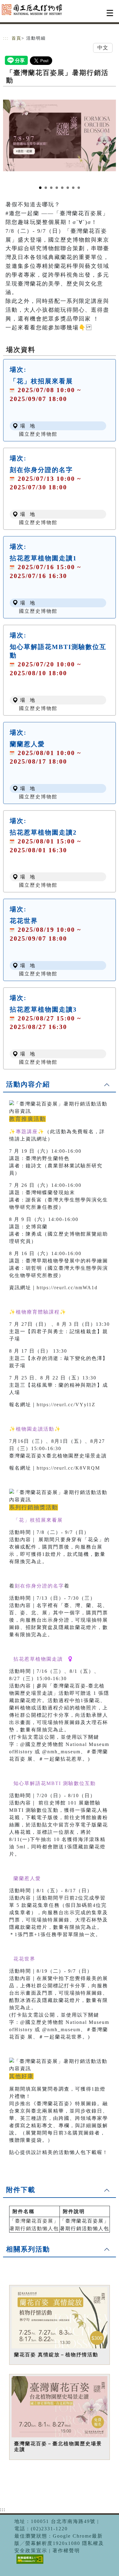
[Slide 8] (79, 188)
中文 (103, 48)
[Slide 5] (62, 188)
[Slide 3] (51, 188)
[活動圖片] (60, 135)
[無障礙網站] (29, 2564)
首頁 (16, 38)
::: (6, 38)
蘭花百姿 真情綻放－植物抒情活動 (56, 2355)
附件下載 (21, 2190)
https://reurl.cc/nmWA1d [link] (67, 1288)
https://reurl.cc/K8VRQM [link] (68, 1468)
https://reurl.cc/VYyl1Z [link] (66, 1405)
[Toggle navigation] (110, 13)
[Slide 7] (73, 188)
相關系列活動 (28, 2249)
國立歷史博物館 (38, 434)
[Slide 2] (46, 188)
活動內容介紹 (28, 1084)
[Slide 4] (57, 188)
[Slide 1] (40, 188)
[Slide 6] (68, 188)
